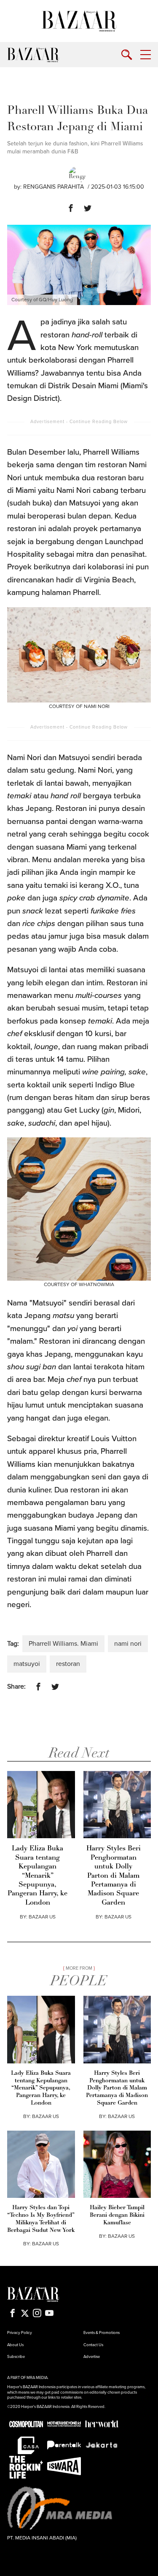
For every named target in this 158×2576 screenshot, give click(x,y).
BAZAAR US (42, 1917)
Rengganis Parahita (54, 187)
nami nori (128, 1644)
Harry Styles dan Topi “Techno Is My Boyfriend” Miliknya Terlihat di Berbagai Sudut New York (41, 2219)
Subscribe (16, 2357)
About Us (15, 2345)
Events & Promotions (102, 2333)
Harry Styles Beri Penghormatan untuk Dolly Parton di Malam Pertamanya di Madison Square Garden (114, 1876)
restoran (68, 1664)
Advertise (92, 2357)
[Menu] (146, 55)
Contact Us (93, 2345)
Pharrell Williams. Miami (63, 1644)
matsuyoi (27, 1664)
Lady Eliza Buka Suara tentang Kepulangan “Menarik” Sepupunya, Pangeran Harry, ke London (37, 1876)
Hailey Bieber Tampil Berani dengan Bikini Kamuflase (117, 2215)
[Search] (127, 55)
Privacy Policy (20, 2333)
